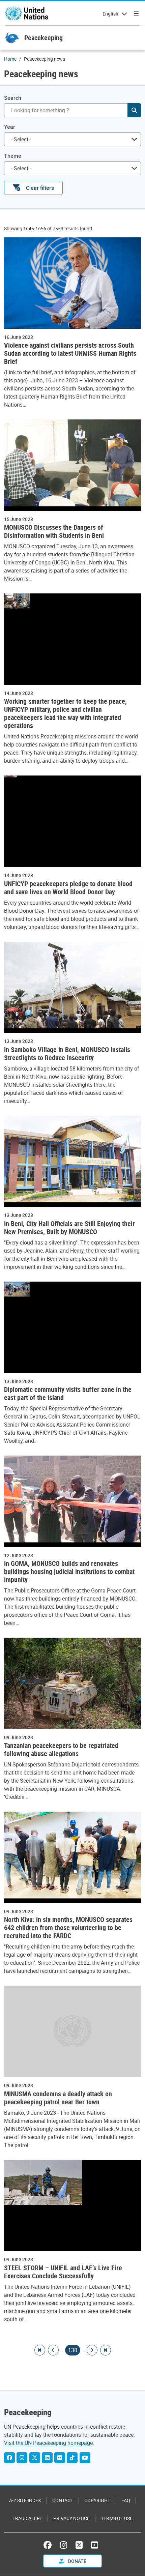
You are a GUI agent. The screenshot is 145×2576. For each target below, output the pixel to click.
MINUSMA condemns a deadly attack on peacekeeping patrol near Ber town (58, 2098)
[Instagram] (22, 2458)
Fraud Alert (27, 2518)
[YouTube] (85, 2458)
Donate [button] (77, 2561)
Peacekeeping (43, 38)
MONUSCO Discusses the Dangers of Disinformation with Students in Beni (54, 531)
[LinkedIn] (47, 2458)
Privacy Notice (71, 2518)
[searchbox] (70, 139)
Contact (63, 2500)
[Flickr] (60, 2458)
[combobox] (72, 139)
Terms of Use (117, 2518)
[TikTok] (72, 2458)
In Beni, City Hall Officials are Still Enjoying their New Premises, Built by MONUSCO (69, 1228)
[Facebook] (9, 2458)
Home (10, 59)
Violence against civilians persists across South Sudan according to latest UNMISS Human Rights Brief (70, 353)
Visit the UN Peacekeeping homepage (48, 2443)
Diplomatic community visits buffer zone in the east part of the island (68, 1394)
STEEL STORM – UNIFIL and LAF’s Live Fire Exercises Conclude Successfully (63, 2272)
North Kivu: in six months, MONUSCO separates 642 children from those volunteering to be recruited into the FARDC (68, 1928)
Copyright (97, 2500)
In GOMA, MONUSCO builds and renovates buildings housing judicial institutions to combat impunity (69, 1572)
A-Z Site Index (25, 2500)
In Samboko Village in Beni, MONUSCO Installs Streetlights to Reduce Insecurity (67, 1054)
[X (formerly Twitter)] (79, 2545)
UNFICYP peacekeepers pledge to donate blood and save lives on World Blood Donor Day (68, 888)
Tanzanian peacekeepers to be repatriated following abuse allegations (61, 1750)
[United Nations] (27, 13)
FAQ (126, 2500)
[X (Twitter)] (35, 2458)
